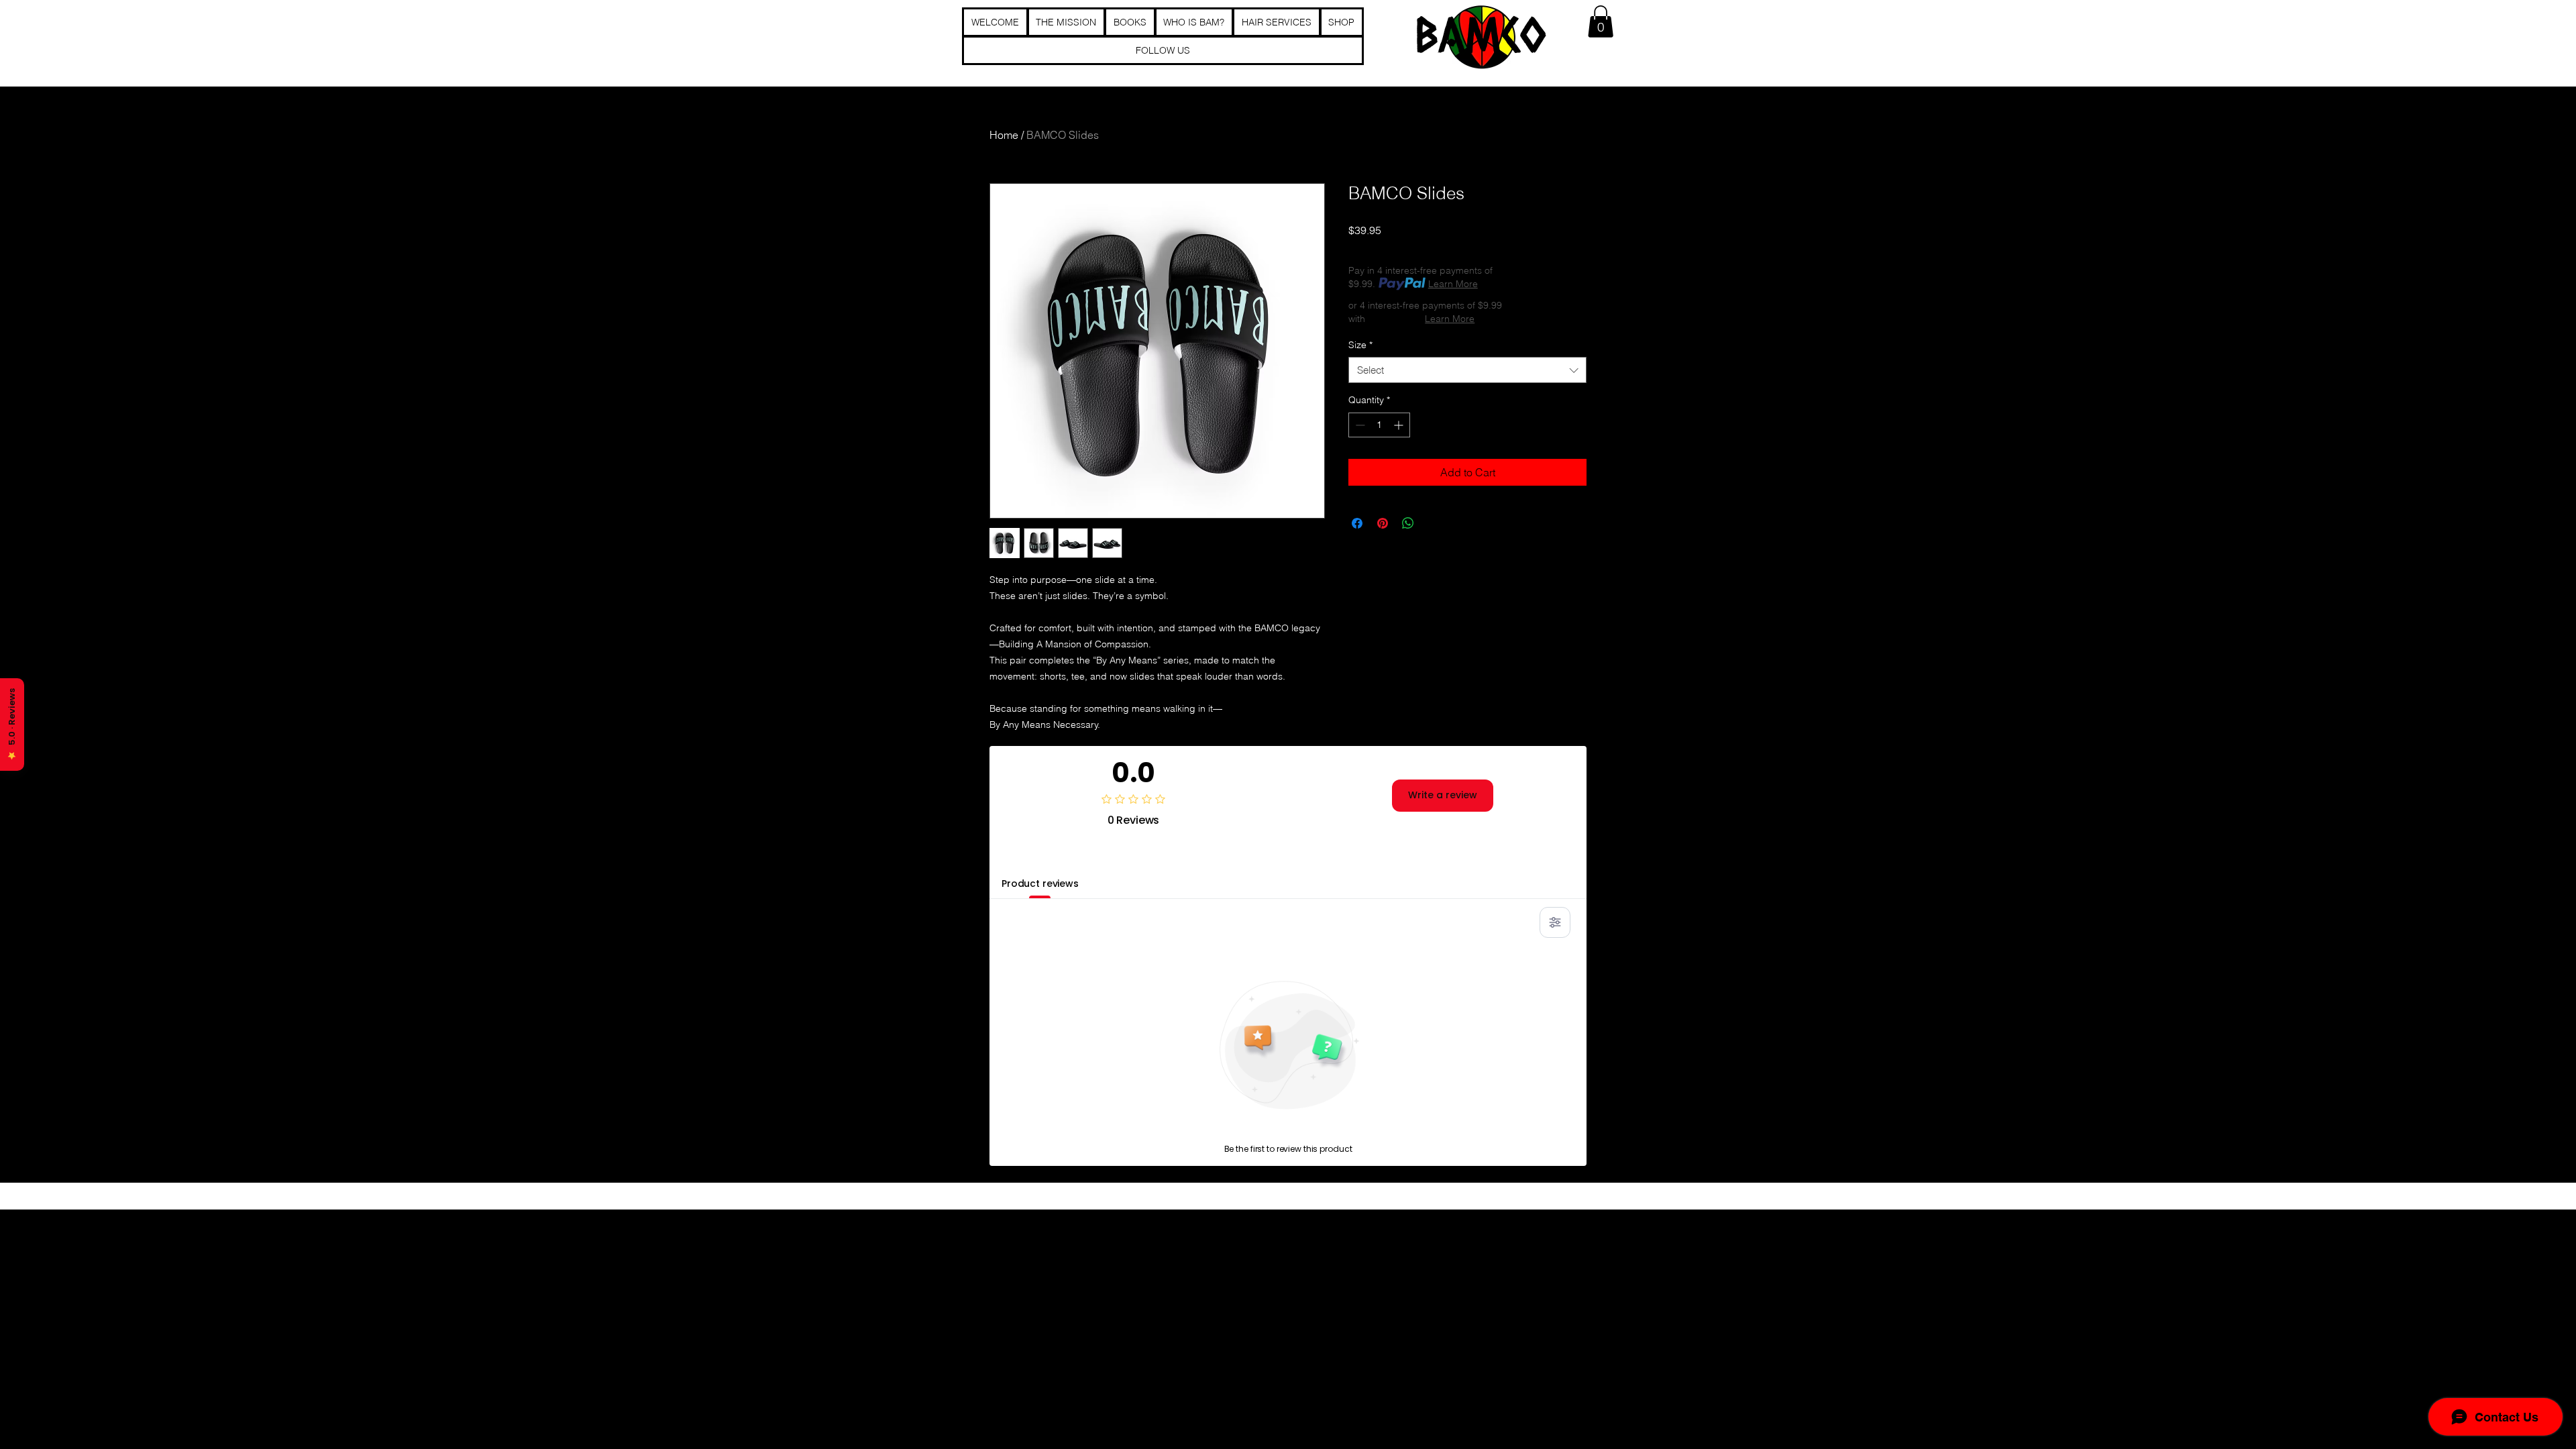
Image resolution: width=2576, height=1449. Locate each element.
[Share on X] (1434, 523)
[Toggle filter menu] (1555, 922)
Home (1004, 135)
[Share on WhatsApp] (1408, 523)
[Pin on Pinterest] (1383, 523)
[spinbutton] (1379, 425)
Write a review (1443, 795)
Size (1360, 345)
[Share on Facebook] (1357, 523)
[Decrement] (1359, 425)
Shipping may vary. (1483, 248)
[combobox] (1467, 370)
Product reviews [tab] (1040, 883)
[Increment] (1400, 425)
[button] (1601, 21)
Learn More (1453, 284)
